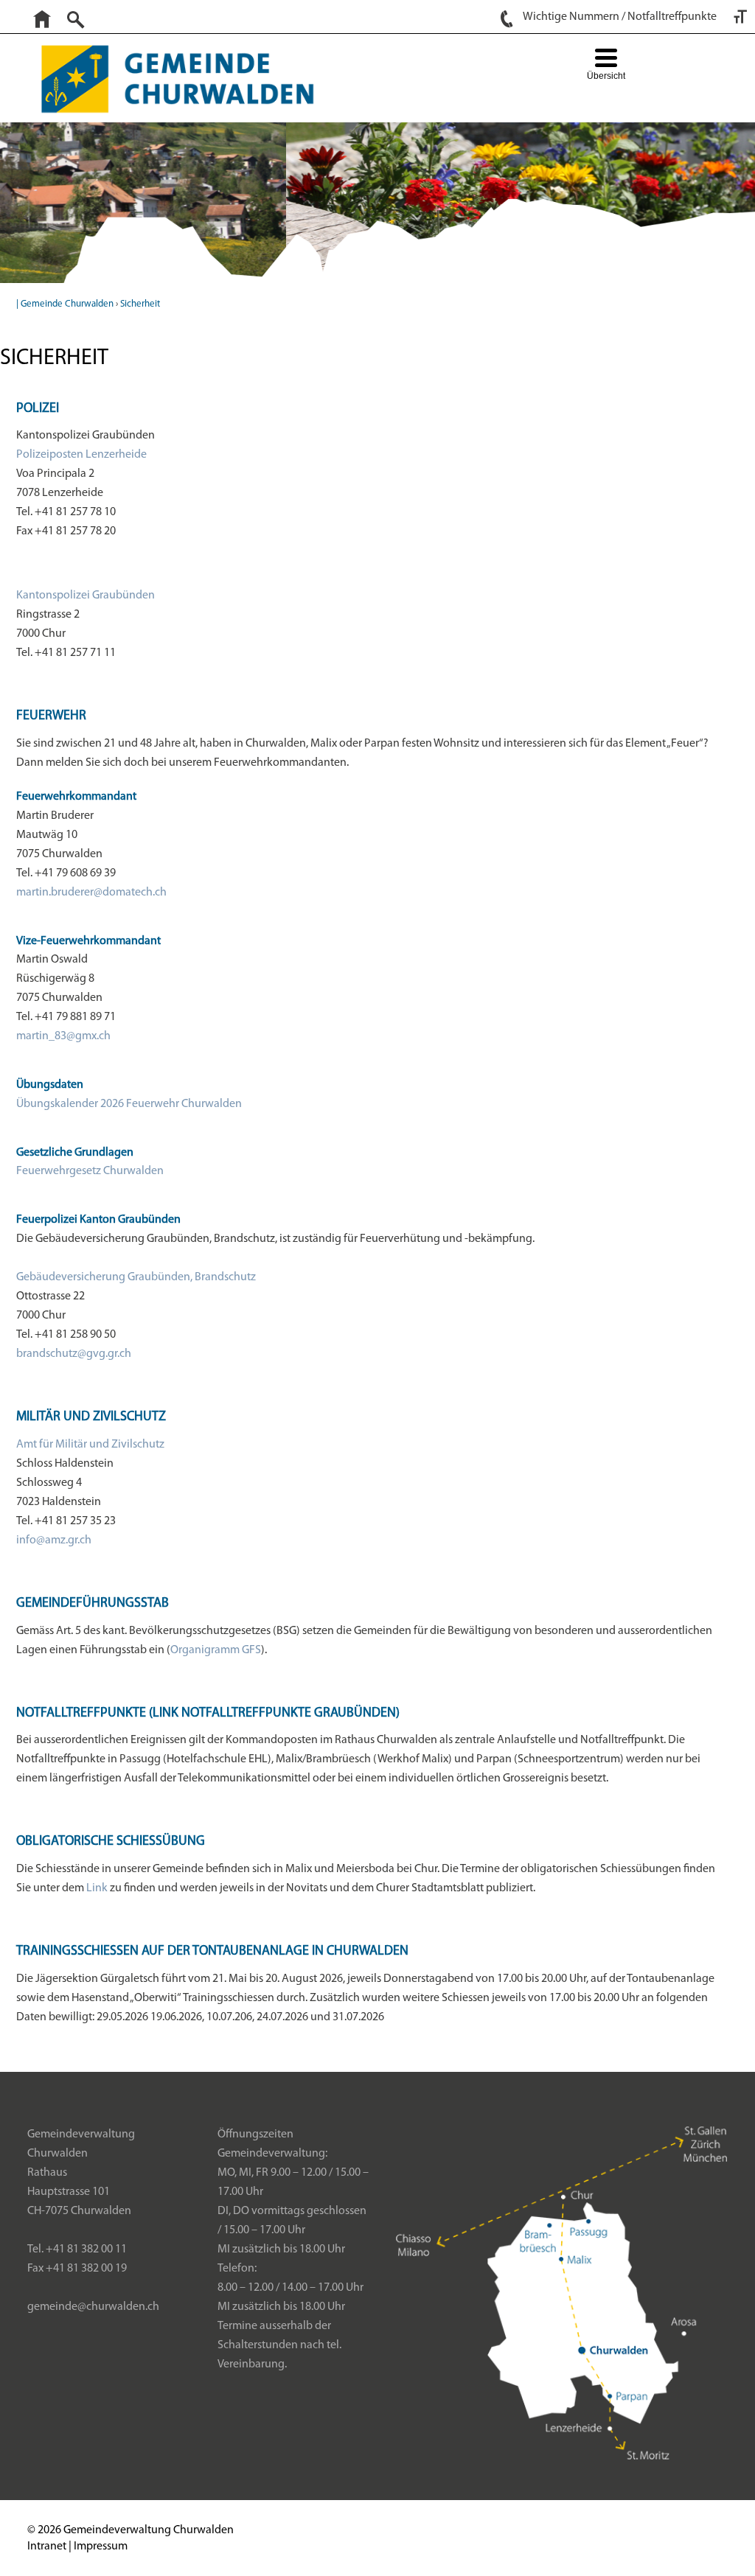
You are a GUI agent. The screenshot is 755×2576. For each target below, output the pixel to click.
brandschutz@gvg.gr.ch (74, 1354)
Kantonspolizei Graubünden (86, 596)
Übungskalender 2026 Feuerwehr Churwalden (129, 1104)
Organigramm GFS (216, 1650)
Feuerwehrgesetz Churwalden (90, 1171)
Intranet (47, 2547)
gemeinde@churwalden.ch (93, 2307)
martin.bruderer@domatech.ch (91, 893)
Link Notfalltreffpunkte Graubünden (274, 1714)
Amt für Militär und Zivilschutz (90, 1445)
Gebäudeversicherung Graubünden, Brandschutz (136, 1277)
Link (97, 1888)
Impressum (101, 2547)
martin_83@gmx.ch (63, 1036)
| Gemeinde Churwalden (65, 304)
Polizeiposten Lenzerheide (81, 455)
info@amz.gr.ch (54, 1540)
